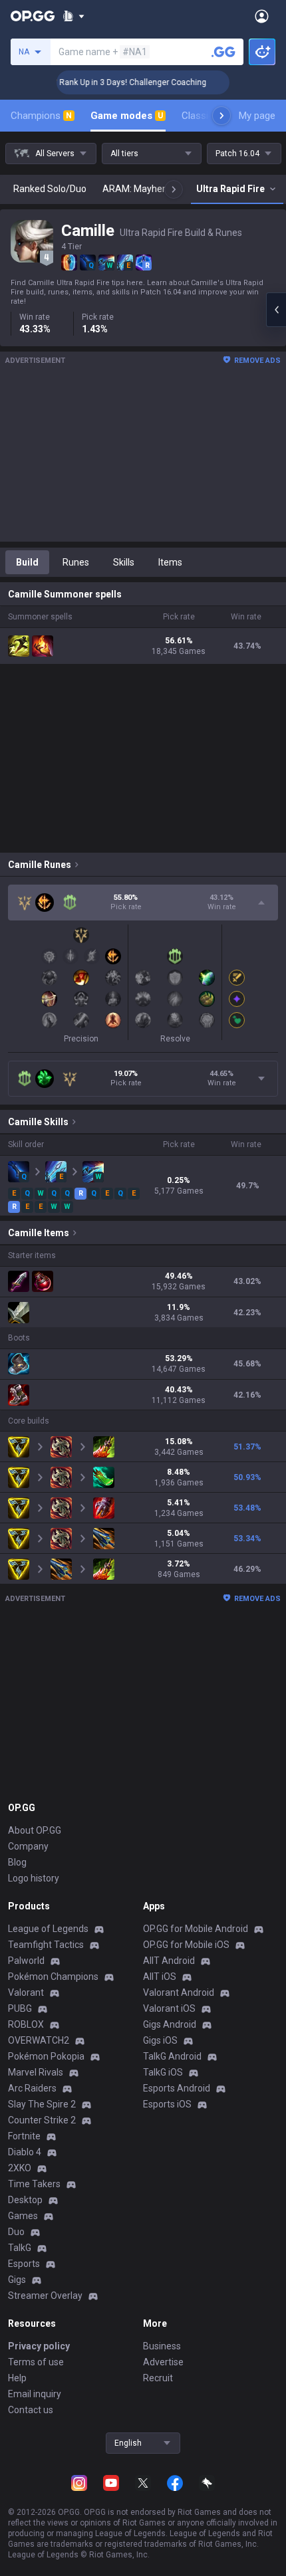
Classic (203, 116)
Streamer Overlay (45, 2296)
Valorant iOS (169, 2008)
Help (17, 2378)
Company (28, 1846)
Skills (124, 562)
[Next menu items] (221, 116)
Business (162, 2346)
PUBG (20, 2008)
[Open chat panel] (276, 310)
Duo (16, 2232)
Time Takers (34, 2184)
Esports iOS (167, 2104)
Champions (41, 116)
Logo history (34, 1878)
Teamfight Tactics (46, 1945)
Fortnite (24, 2136)
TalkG (20, 2248)
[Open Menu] (262, 16)
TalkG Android (172, 2056)
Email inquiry (35, 2394)
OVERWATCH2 (39, 2040)
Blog (17, 1862)
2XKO (20, 2168)
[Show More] (73, 16)
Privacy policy (39, 2346)
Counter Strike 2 (42, 2120)
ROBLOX (26, 2024)
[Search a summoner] (223, 52)
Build (27, 562)
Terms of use (36, 2362)
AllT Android (169, 1961)
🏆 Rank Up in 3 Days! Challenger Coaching (116, 82)
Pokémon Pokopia (46, 2056)
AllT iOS (160, 1977)
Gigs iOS (160, 2040)
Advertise (163, 2362)
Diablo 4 (25, 2152)
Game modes (127, 116)
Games (23, 2216)
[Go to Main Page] (33, 16)
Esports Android (177, 2088)
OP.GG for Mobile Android (196, 1929)
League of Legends (48, 1929)
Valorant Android (179, 1992)
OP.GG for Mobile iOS (186, 1945)
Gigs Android (170, 2024)
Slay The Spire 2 (42, 2104)
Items (170, 562)
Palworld (26, 1961)
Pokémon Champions (53, 1977)
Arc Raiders (32, 2088)
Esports (24, 2264)
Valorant (26, 1992)
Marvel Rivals (36, 2072)
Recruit (158, 2378)
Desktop (25, 2200)
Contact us (31, 2410)
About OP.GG (35, 1830)
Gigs (17, 2280)
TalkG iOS (163, 2072)
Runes (76, 562)
